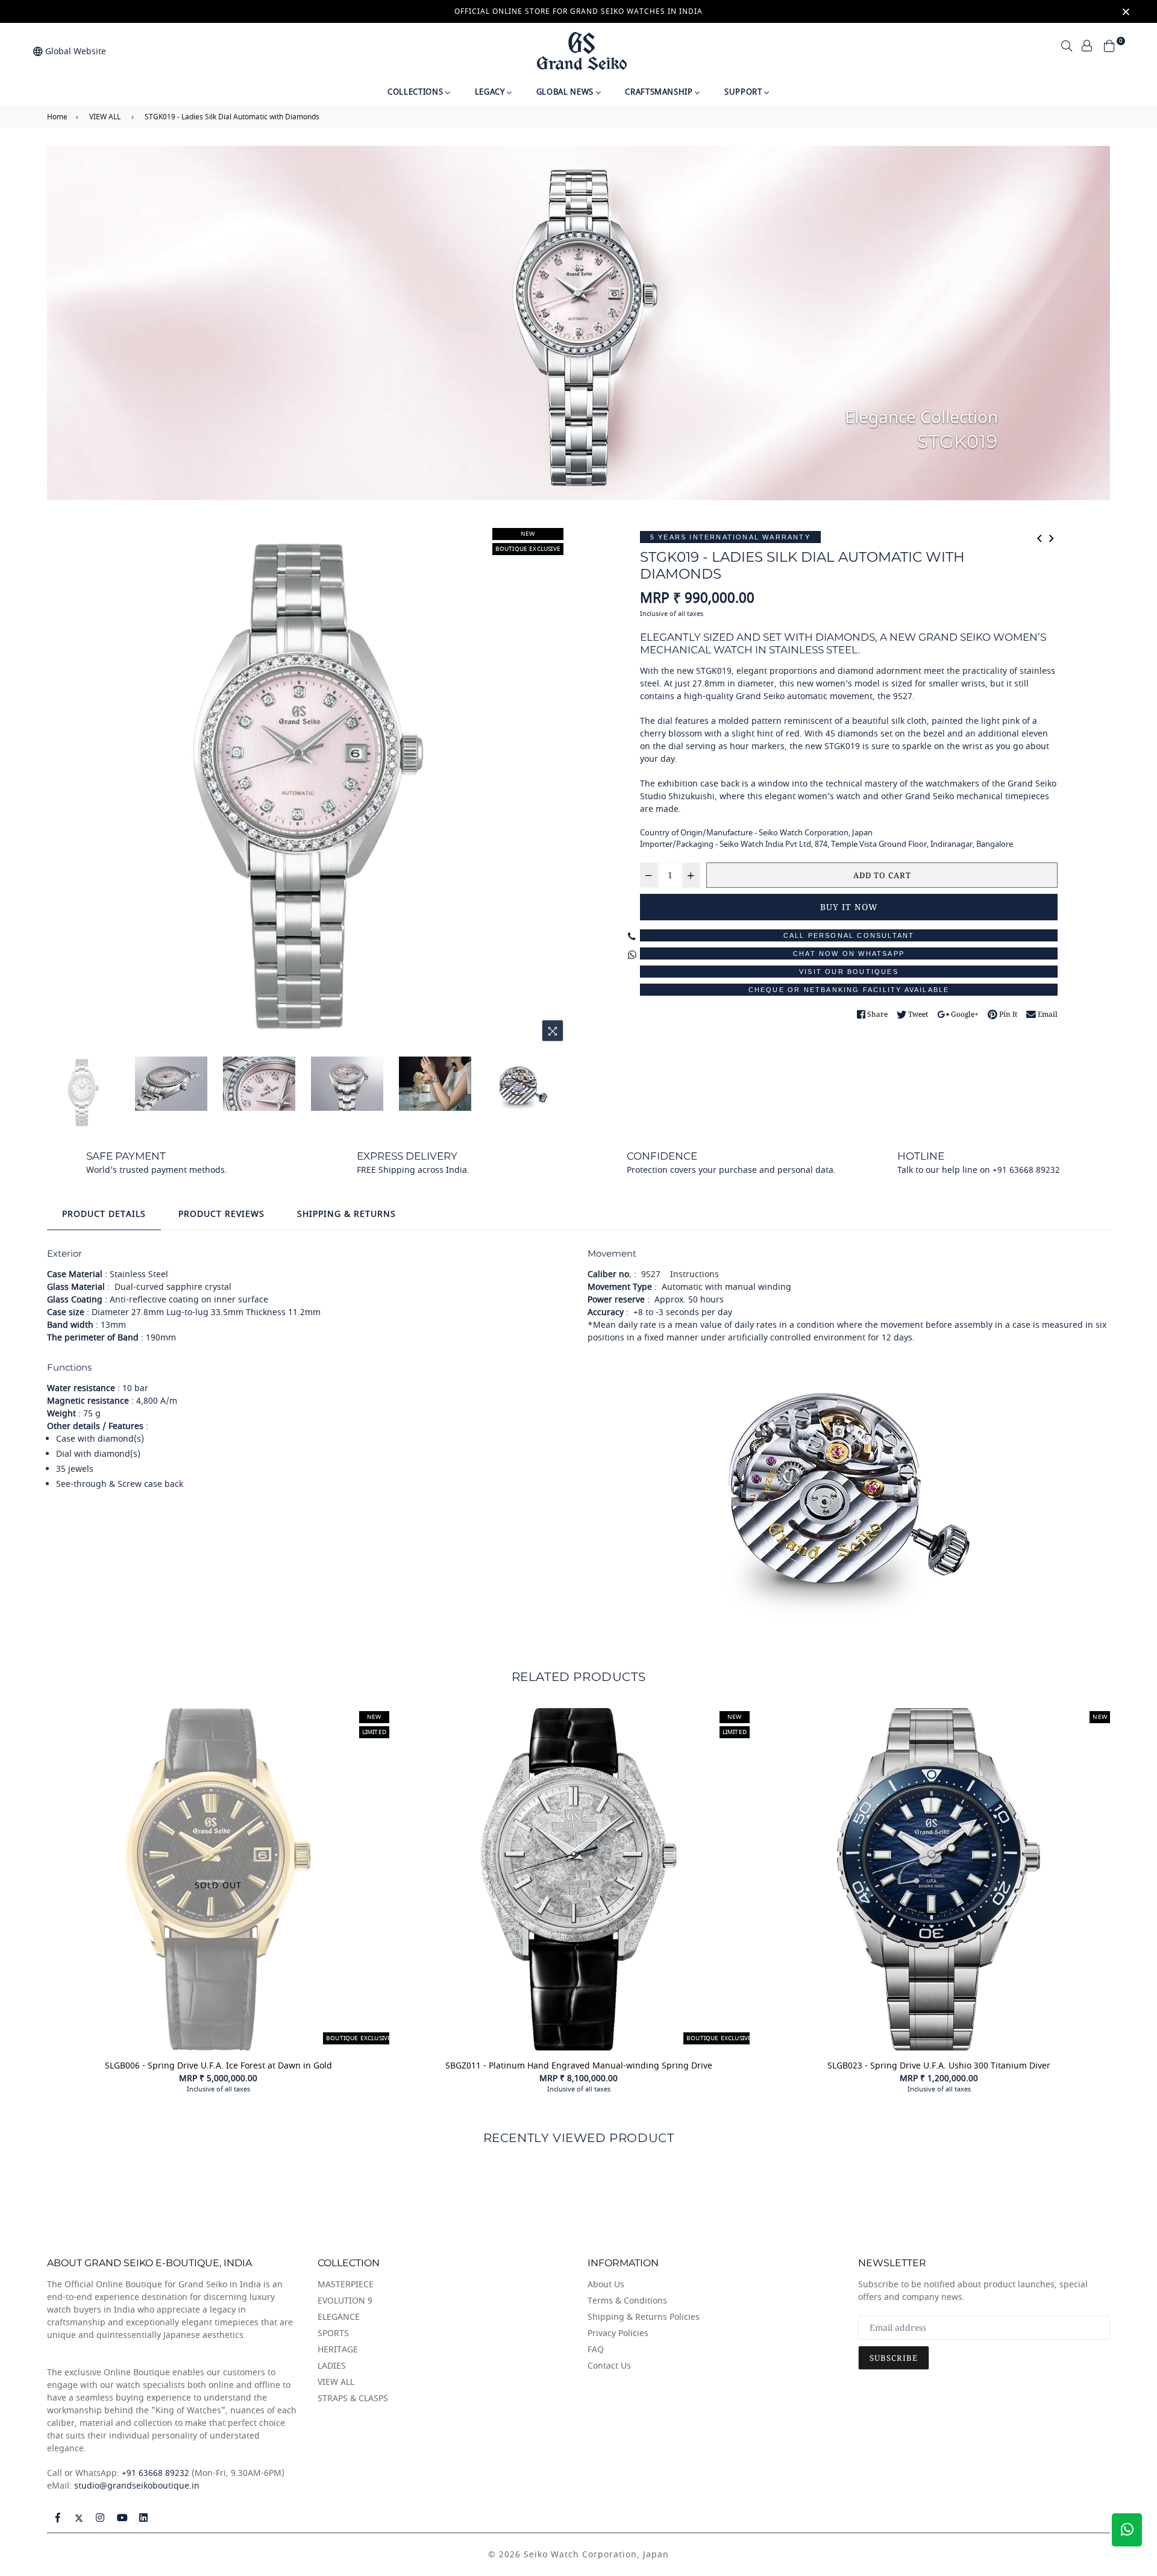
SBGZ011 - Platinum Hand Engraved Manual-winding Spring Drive (579, 2066)
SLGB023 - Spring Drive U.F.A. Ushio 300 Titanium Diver (939, 2066)
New (528, 534)
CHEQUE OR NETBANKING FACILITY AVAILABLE (849, 990)
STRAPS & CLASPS (353, 2399)
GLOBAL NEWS (566, 92)
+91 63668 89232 (155, 2473)
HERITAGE (338, 2350)
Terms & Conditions (627, 2301)
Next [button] (554, 787)
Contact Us (609, 2366)
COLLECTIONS (416, 92)
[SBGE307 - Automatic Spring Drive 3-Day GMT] (1052, 537)
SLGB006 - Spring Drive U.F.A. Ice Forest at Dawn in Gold (218, 2066)
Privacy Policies (618, 2333)
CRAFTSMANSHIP (660, 92)
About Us (606, 2285)
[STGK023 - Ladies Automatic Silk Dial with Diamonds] (1039, 537)
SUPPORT (744, 92)
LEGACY (491, 92)
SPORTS (333, 2333)
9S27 (650, 1274)
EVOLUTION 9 (345, 2301)
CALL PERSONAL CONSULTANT (849, 935)
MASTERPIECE (346, 2285)
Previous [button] (62, 787)
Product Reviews (221, 1214)
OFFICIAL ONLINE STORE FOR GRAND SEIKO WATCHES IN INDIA (578, 11)
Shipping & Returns (346, 1214)
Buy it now (849, 907)
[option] (308, 786)
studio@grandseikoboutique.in (137, 2486)
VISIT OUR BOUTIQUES (849, 972)
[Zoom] (553, 1031)
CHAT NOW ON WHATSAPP (849, 953)
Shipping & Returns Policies (644, 2317)
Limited (735, 1732)
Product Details (104, 1214)
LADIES (332, 2366)
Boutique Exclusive (528, 549)
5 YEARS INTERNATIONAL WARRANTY (730, 537)
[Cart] (1109, 45)
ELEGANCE (339, 2317)
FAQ (596, 2350)
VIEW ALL (105, 117)
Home (57, 117)
